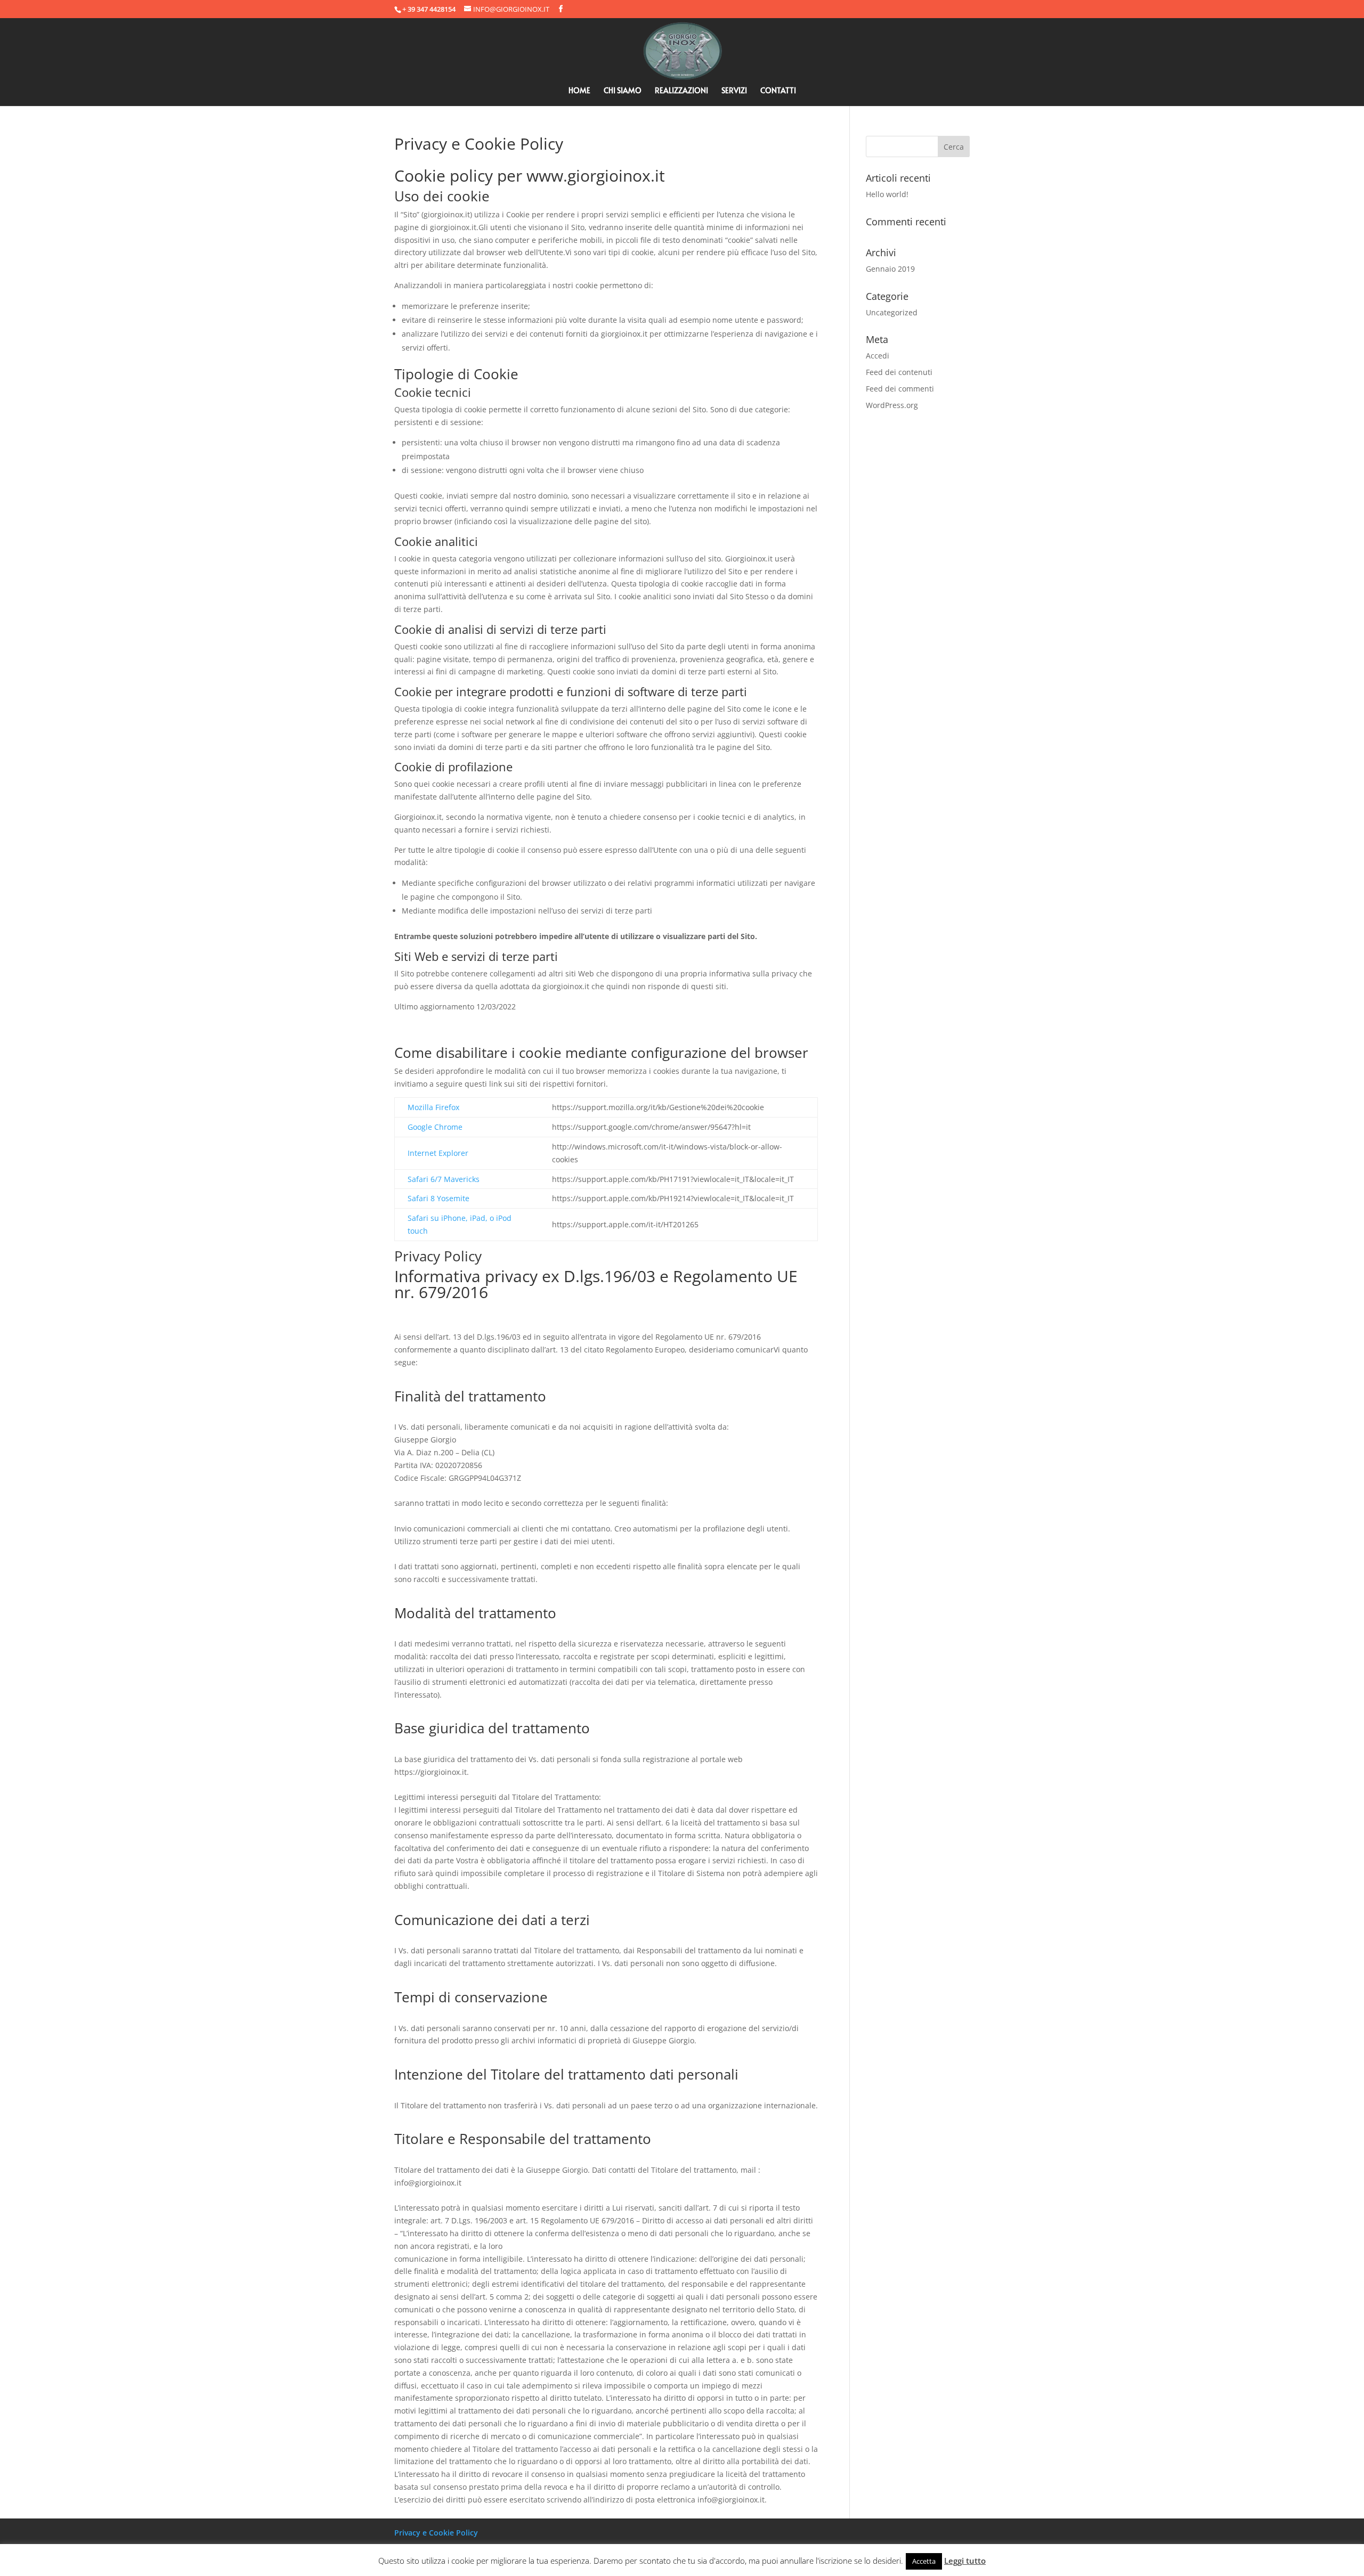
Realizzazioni (681, 91)
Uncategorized (892, 312)
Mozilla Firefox (433, 1107)
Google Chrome (435, 1127)
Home (579, 91)
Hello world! (887, 194)
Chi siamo (623, 91)
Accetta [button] (924, 2561)
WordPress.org (892, 405)
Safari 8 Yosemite (439, 1198)
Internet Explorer (438, 1153)
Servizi (734, 91)
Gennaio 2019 (890, 269)
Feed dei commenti (900, 389)
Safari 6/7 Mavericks (444, 1179)
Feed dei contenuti (899, 372)
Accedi (878, 356)
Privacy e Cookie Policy (436, 2533)
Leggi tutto (965, 2561)
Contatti (778, 91)
